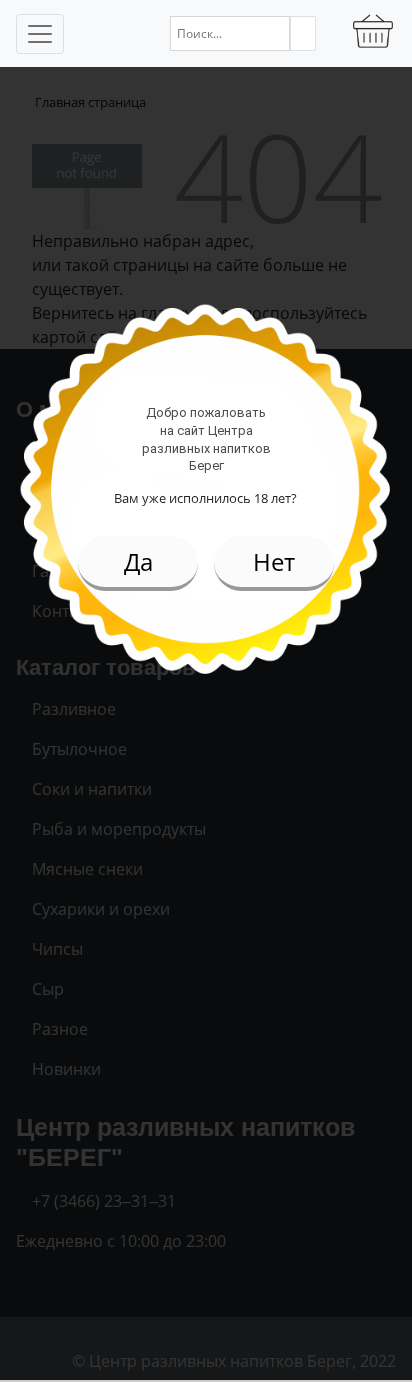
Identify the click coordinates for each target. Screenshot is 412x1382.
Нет (274, 561)
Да (138, 561)
